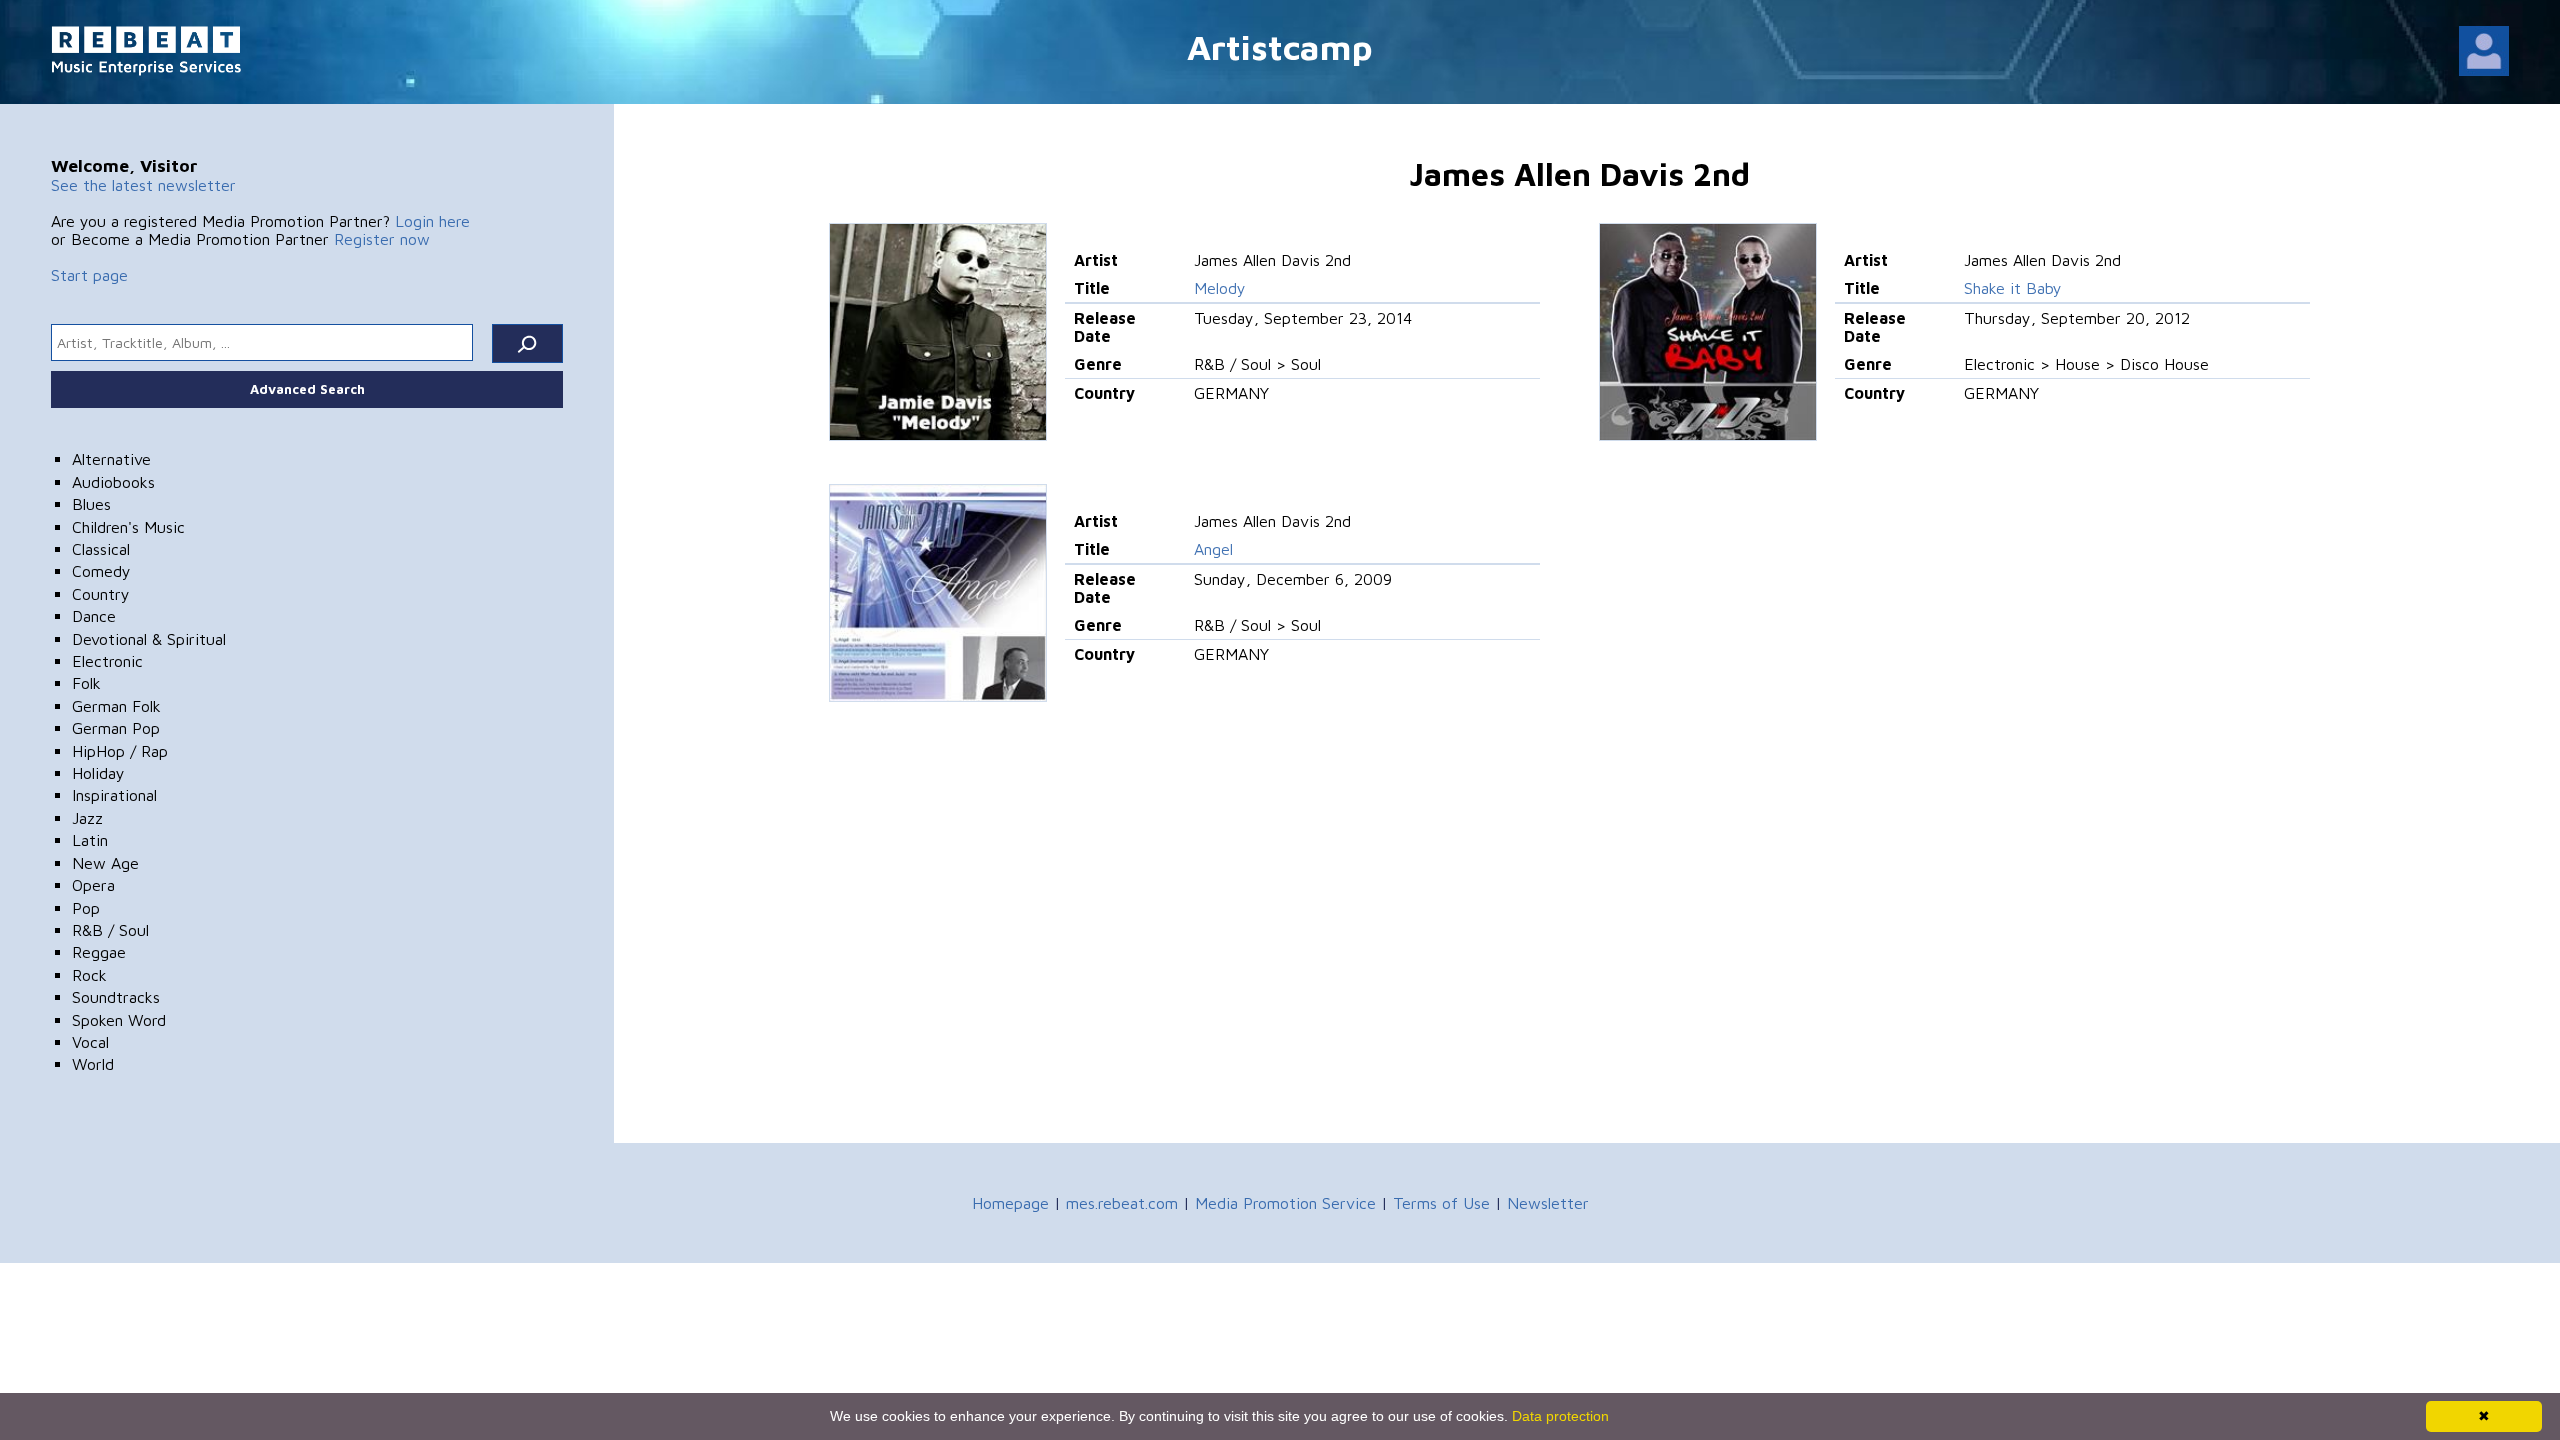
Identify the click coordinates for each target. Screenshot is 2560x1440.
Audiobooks (113, 482)
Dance (94, 616)
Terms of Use (1441, 1203)
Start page (89, 275)
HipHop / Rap (120, 751)
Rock (89, 975)
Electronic (107, 661)
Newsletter (1548, 1203)
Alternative (111, 459)
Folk (86, 683)
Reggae (99, 952)
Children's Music (128, 527)
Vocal (90, 1042)
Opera (93, 885)
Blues (91, 504)
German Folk (116, 706)
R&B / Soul (110, 930)
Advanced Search (307, 389)
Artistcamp (1280, 46)
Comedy (101, 571)
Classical (101, 549)
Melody (1220, 288)
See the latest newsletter (143, 185)
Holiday (98, 773)
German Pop (116, 728)
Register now (382, 239)
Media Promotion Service (1285, 1203)
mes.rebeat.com (1122, 1203)
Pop (86, 908)
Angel (1213, 549)
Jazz (87, 818)
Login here (432, 221)
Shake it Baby (2013, 288)
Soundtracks (116, 997)
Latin (90, 840)
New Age (105, 863)
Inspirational (114, 795)
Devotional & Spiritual (149, 639)
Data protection (1560, 1416)
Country (101, 594)
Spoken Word (119, 1020)
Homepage (1010, 1203)
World (93, 1064)
